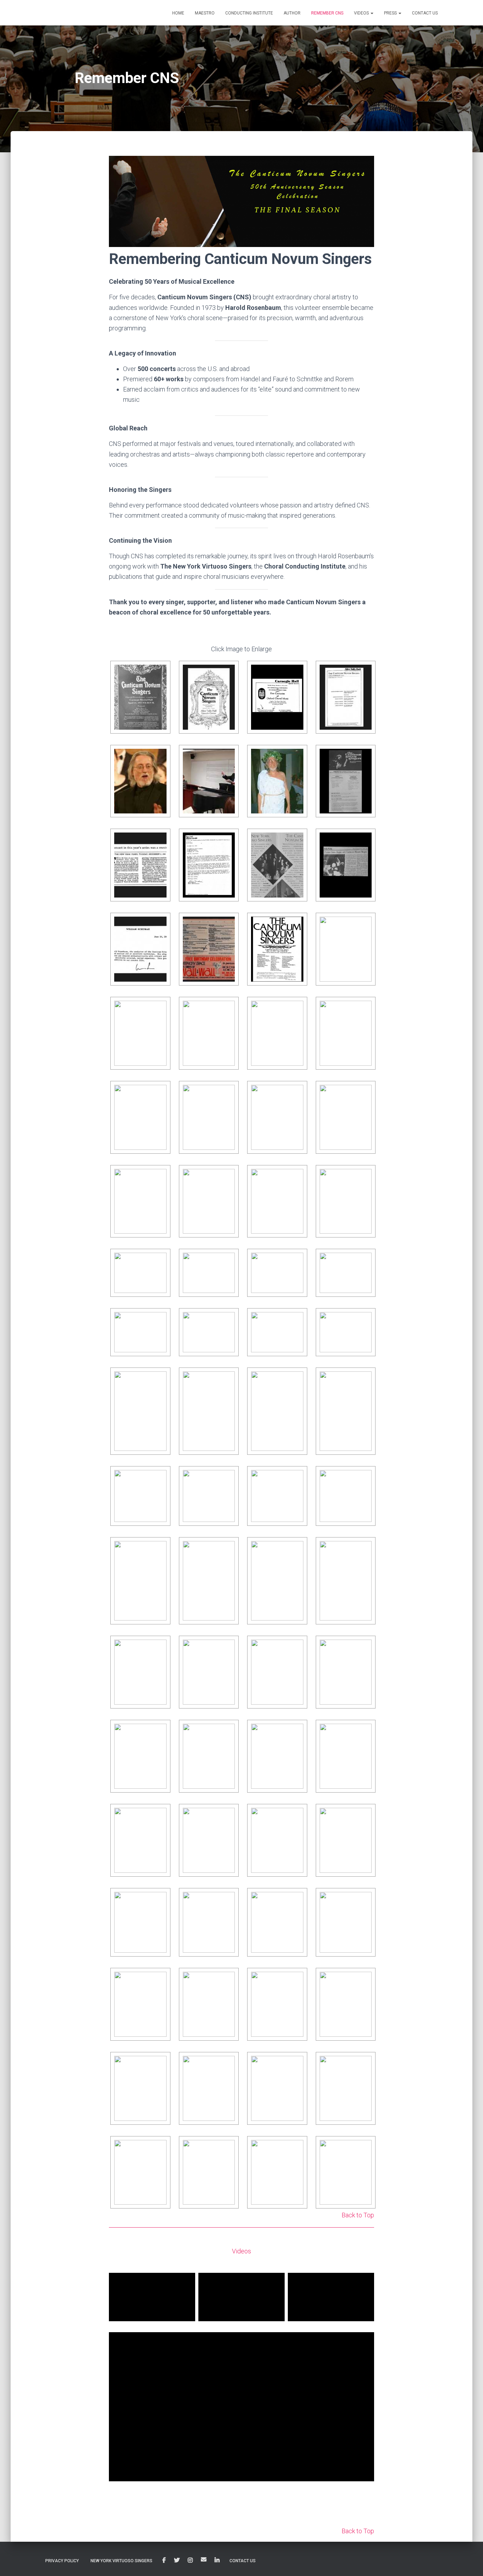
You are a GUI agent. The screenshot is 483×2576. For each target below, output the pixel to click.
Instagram (190, 2560)
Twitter (177, 2560)
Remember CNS (327, 13)
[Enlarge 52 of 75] (159, 1731)
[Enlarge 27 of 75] (296, 1176)
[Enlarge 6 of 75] (228, 759)
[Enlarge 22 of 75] (228, 1092)
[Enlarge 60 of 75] (159, 1899)
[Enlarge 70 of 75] (296, 2063)
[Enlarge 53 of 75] (228, 1731)
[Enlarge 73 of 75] (228, 2147)
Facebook (164, 2560)
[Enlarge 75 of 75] (365, 2147)
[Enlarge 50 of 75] (296, 1647)
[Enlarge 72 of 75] (159, 2147)
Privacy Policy (62, 2561)
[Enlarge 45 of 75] (228, 1548)
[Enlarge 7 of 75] (296, 759)
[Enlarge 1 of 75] (159, 675)
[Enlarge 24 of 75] (365, 1092)
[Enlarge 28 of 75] (365, 1176)
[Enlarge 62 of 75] (296, 1899)
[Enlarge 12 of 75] (365, 843)
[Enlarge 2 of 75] (228, 675)
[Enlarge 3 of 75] (296, 675)
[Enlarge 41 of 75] (159, 1477)
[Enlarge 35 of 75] (296, 1319)
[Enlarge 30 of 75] (228, 1260)
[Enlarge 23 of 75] (296, 1092)
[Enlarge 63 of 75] (365, 1899)
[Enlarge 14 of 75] (228, 927)
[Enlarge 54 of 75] (296, 1731)
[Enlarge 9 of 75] (159, 843)
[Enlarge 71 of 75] (365, 2063)
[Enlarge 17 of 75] (159, 1008)
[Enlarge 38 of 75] (228, 1379)
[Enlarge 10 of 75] (228, 843)
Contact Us (243, 2561)
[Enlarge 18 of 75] (228, 1008)
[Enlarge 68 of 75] (159, 2063)
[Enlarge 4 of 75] (365, 675)
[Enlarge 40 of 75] (365, 1379)
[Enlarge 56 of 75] (159, 1815)
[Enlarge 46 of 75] (296, 1548)
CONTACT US (425, 13)
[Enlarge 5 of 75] (159, 759)
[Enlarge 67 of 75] (365, 1979)
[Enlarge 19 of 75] (296, 1008)
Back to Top (358, 2215)
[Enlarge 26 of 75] (228, 1176)
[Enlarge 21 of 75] (159, 1092)
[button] (372, 13)
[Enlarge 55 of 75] (365, 1731)
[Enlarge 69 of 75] (228, 2063)
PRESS (391, 13)
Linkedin (217, 2560)
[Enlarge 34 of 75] (228, 1319)
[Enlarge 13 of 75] (159, 927)
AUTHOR (292, 13)
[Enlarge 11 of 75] (296, 843)
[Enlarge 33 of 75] (159, 1319)
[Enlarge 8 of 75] (365, 759)
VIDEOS (362, 13)
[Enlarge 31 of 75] (296, 1260)
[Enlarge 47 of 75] (365, 1548)
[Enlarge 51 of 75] (365, 1647)
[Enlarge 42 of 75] (228, 1477)
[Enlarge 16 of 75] (365, 924)
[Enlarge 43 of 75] (296, 1477)
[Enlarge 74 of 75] (296, 2147)
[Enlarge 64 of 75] (159, 1979)
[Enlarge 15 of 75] (296, 927)
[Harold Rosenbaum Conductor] (74, 13)
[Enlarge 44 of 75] (365, 1477)
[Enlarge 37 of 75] (159, 1379)
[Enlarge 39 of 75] (296, 1379)
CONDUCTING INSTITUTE (249, 13)
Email (204, 2559)
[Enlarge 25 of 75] (159, 1176)
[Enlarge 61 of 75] (228, 1899)
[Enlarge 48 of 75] (159, 1647)
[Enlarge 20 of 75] (365, 1008)
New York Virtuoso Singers (121, 2561)
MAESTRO (205, 13)
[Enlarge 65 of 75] (228, 1979)
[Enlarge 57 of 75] (228, 1815)
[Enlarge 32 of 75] (365, 1260)
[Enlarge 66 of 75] (296, 1979)
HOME (178, 13)
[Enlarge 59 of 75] (365, 1815)
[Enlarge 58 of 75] (296, 1815)
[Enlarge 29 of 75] (159, 1260)
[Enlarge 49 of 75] (228, 1647)
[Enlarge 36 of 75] (365, 1319)
